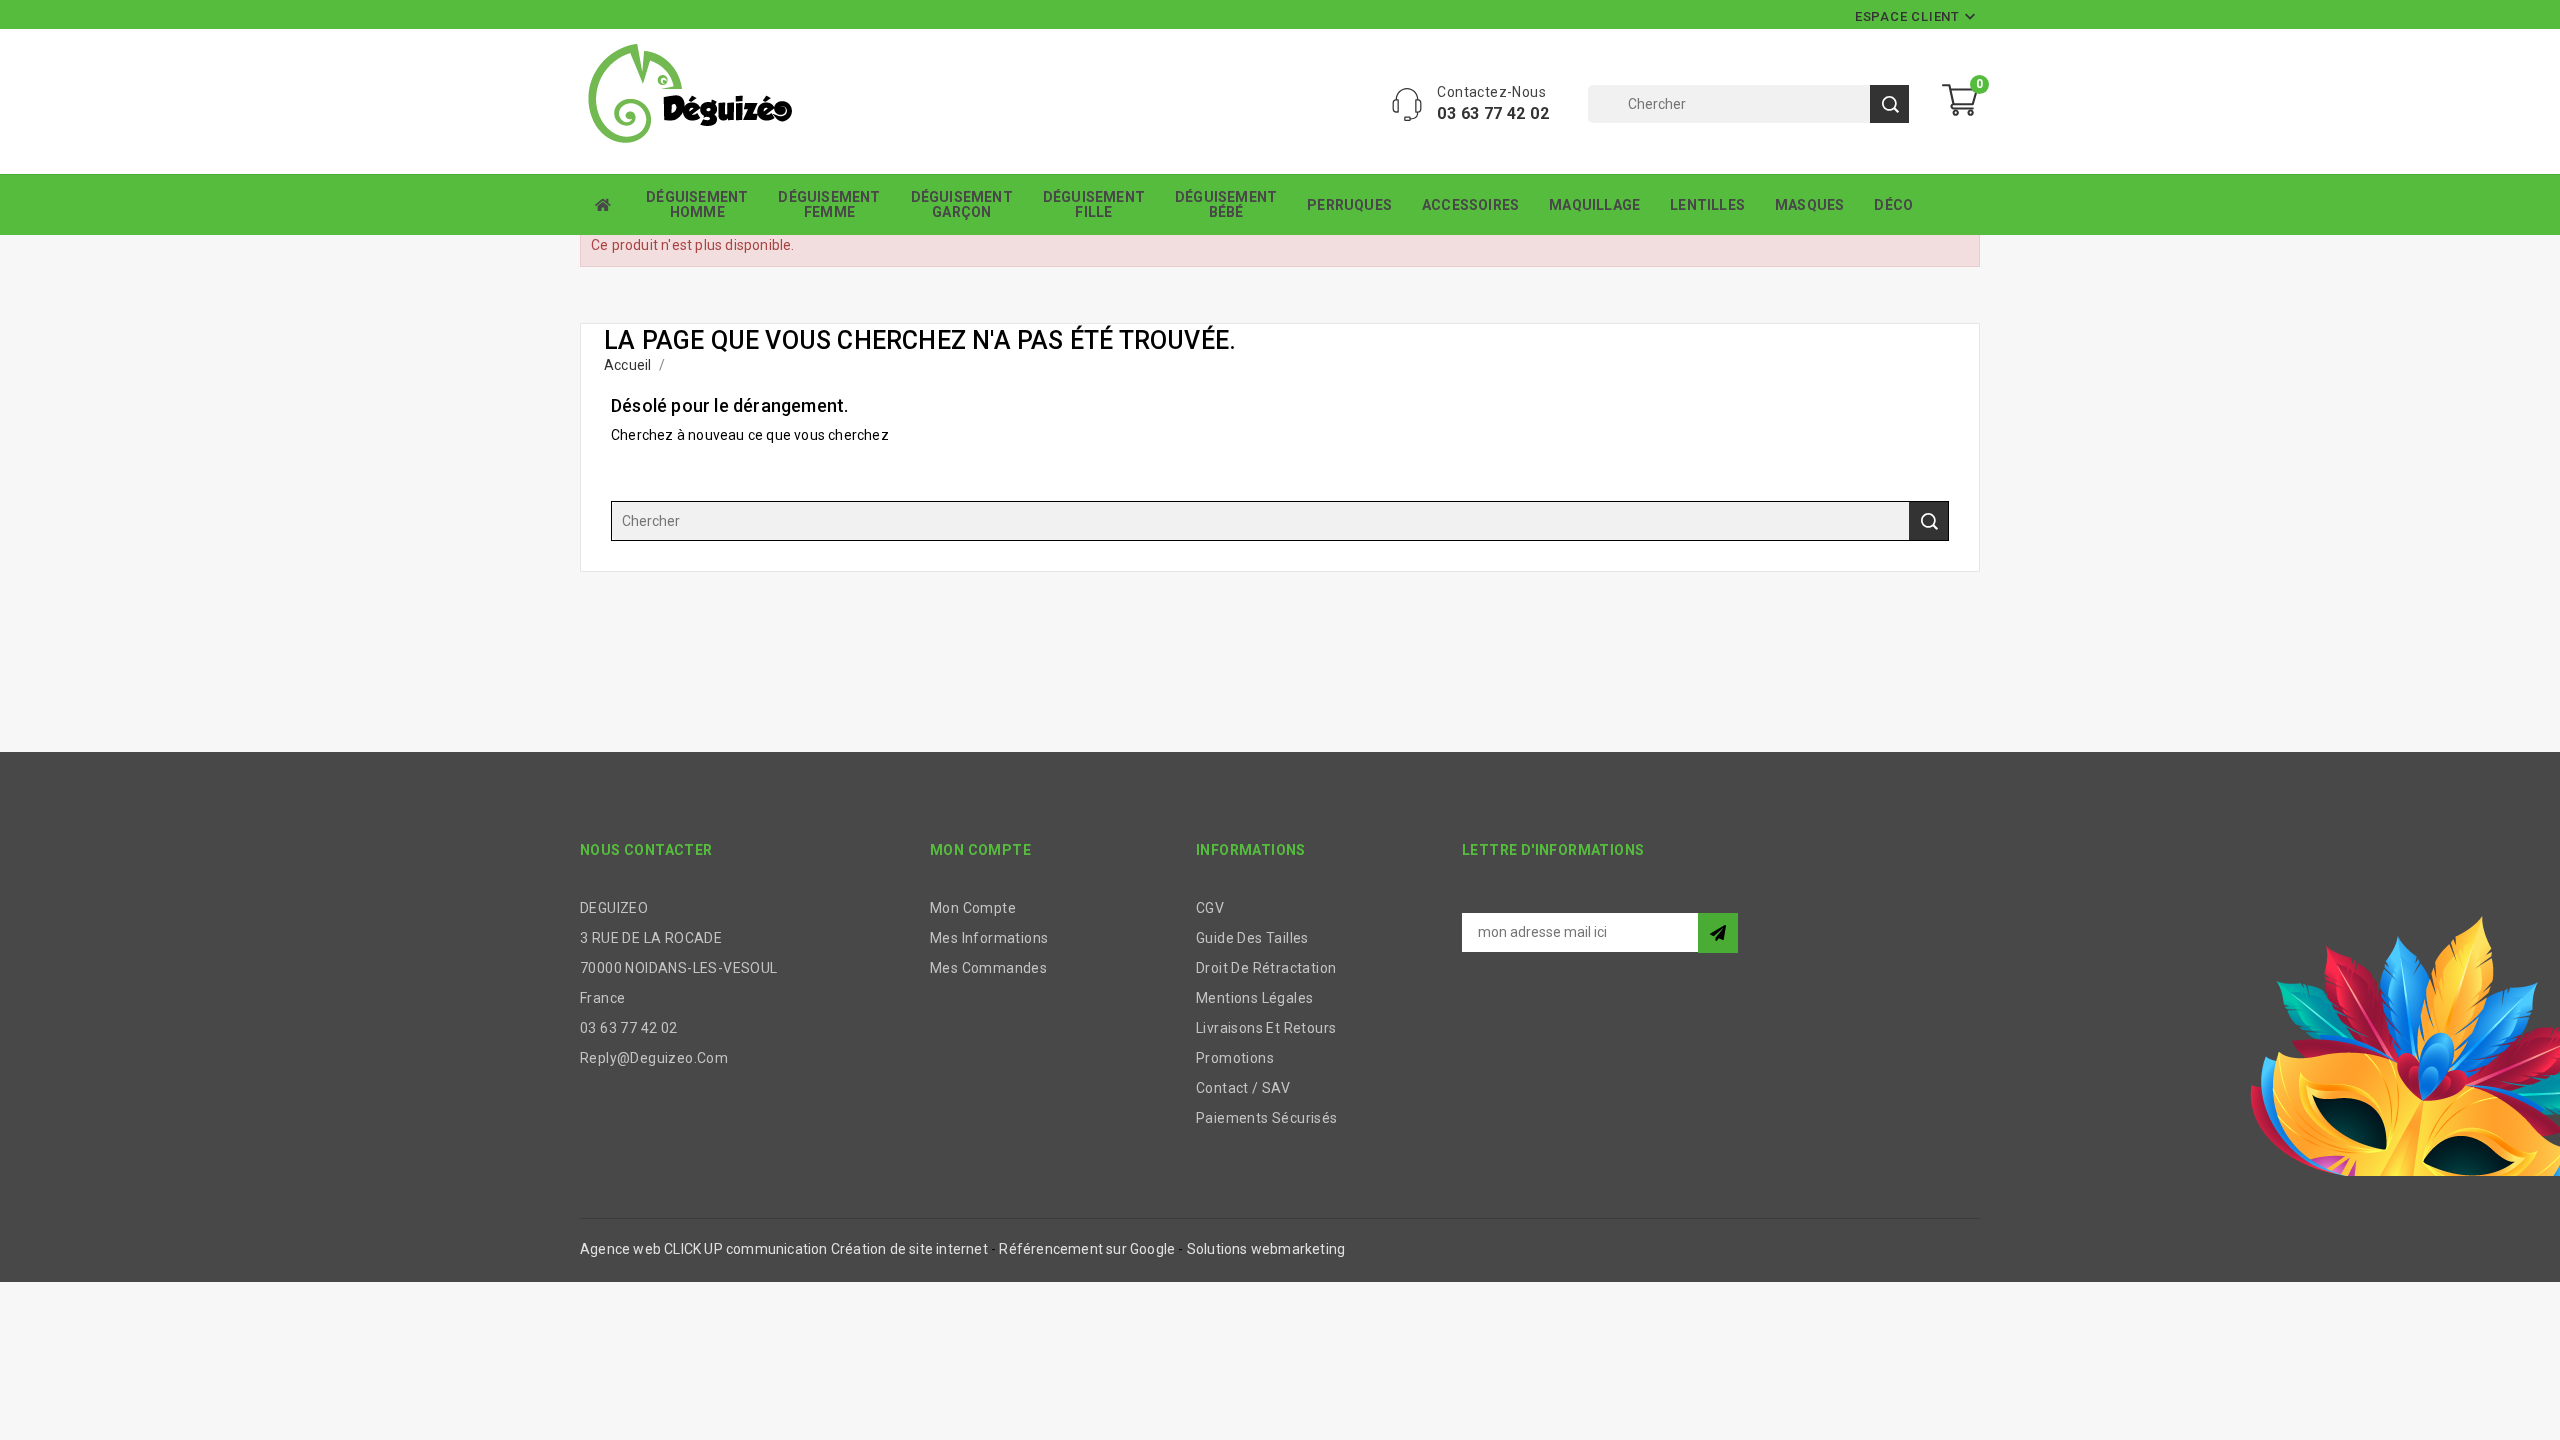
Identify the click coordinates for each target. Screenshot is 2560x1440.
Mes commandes (988, 968)
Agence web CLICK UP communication (704, 1249)
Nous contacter (646, 850)
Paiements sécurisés (1267, 1118)
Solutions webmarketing (1266, 1249)
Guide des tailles (1252, 938)
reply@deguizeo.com (654, 1058)
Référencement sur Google (1087, 1249)
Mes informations (989, 938)
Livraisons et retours (1266, 1028)
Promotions (1235, 1058)
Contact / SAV (1243, 1088)
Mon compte (973, 908)
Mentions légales (1254, 998)
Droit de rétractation (1266, 968)
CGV (1210, 908)
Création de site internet (909, 1249)
